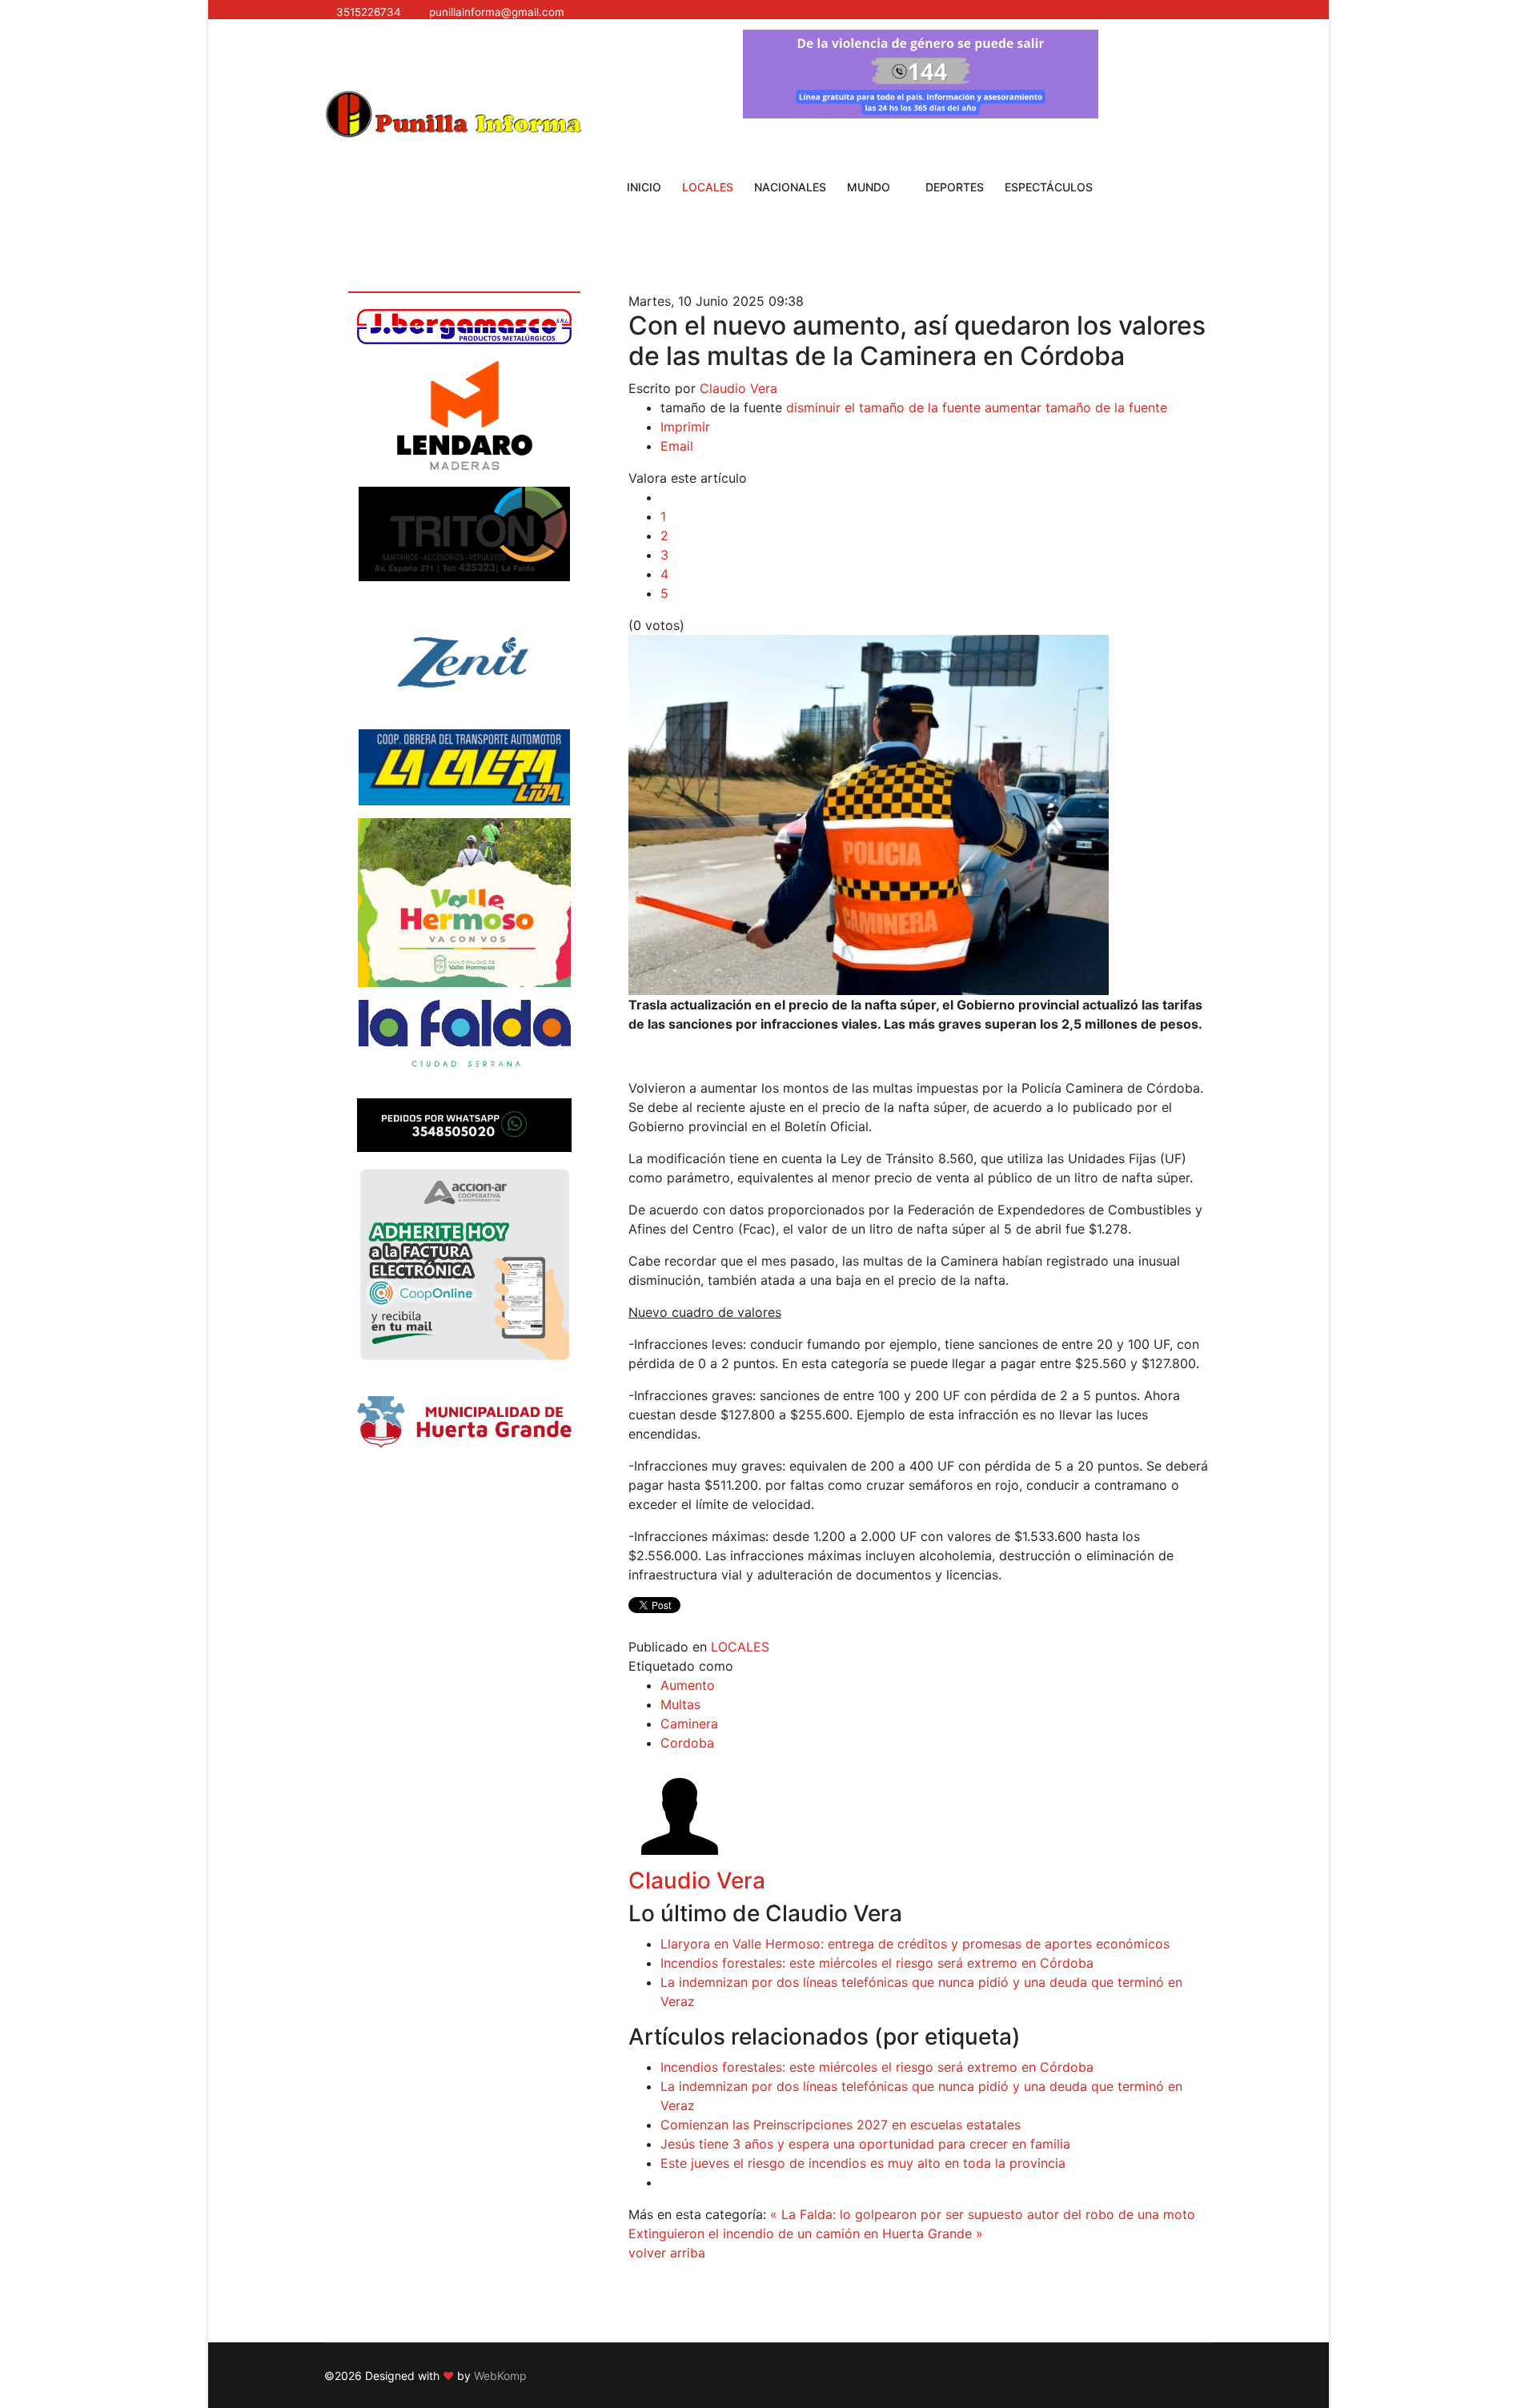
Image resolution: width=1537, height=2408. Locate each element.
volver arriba (667, 2253)
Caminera (689, 1724)
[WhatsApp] (1022, 12)
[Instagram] (1001, 12)
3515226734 (369, 12)
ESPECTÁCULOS (1049, 187)
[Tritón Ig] (464, 534)
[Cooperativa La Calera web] (464, 767)
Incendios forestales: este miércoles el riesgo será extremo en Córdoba (877, 1963)
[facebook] (939, 12)
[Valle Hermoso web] (464, 903)
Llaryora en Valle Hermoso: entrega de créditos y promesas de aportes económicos (915, 1944)
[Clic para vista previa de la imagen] (921, 815)
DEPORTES (955, 187)
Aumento (688, 1685)
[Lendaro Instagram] (464, 415)
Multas (680, 1704)
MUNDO (869, 187)
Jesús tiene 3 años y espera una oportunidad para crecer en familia (865, 2144)
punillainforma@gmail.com (497, 12)
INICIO (644, 187)
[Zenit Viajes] (464, 655)
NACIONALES (790, 187)
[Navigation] (331, 54)
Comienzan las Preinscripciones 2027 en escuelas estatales (841, 2125)
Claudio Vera (738, 388)
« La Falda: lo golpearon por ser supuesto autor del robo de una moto (983, 2214)
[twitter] (960, 12)
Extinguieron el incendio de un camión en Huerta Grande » (806, 2233)
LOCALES (708, 187)
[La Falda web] (464, 1043)
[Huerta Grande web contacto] (464, 1422)
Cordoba (687, 1743)
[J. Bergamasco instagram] (464, 327)
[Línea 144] (921, 74)
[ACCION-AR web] (464, 1264)
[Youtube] (981, 12)
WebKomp (500, 2376)
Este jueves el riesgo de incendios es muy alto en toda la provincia (863, 2163)
